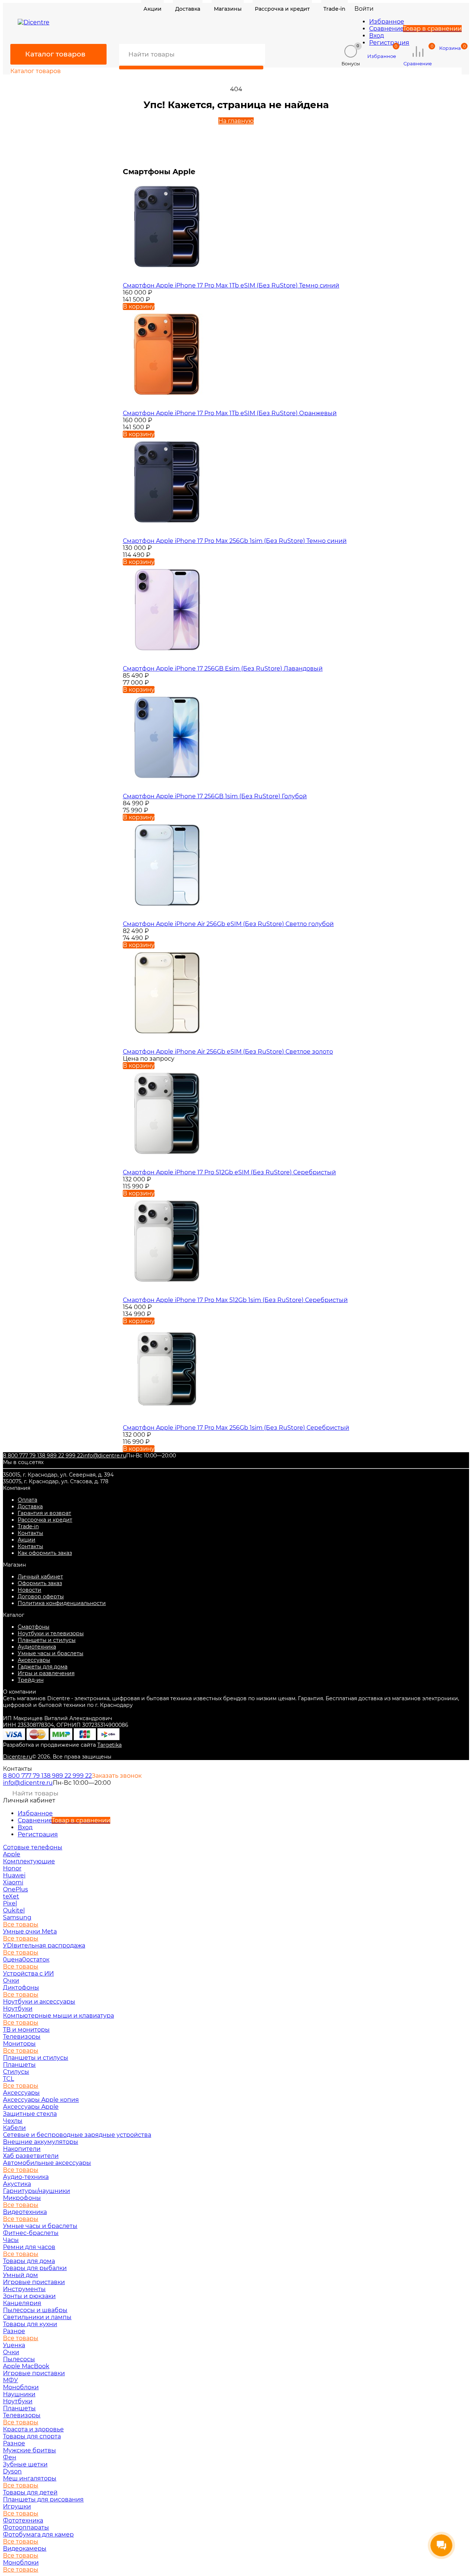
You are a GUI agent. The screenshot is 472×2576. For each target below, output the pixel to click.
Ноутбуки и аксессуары (39, 2002)
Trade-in (28, 1526)
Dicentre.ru (18, 1757)
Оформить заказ (40, 1583)
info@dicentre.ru (105, 1456)
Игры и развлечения (46, 1673)
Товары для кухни (30, 2324)
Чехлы (13, 2121)
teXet (11, 1896)
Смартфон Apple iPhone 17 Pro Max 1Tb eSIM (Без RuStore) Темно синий (231, 285)
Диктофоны (21, 1988)
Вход (376, 36)
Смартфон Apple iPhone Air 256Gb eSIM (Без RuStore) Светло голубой (228, 924)
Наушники (19, 2394)
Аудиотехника (37, 1647)
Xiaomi (13, 1882)
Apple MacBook (26, 2366)
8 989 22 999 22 (63, 1456)
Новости (29, 1590)
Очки (11, 1981)
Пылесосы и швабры (35, 2310)
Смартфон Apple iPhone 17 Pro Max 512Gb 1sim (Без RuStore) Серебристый (235, 1300)
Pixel (10, 1903)
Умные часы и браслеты (51, 1653)
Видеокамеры (25, 2549)
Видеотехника (25, 2212)
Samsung (17, 1917)
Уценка (14, 2345)
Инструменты (24, 2289)
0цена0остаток (26, 1959)
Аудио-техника (26, 2177)
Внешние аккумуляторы (41, 2142)
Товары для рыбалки (35, 2268)
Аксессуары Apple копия (41, 2100)
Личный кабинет (40, 1577)
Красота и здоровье (33, 2429)
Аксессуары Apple (31, 2107)
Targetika (110, 1745)
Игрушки (17, 2506)
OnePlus (15, 1889)
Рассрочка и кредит (45, 1520)
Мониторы (19, 2044)
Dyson (12, 2471)
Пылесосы (19, 2359)
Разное (14, 2331)
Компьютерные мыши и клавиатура (58, 2016)
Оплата (27, 1500)
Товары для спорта (32, 2436)
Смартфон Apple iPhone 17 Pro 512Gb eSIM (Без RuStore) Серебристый (229, 1172)
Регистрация (389, 43)
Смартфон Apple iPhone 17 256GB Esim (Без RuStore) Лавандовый (223, 669)
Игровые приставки (34, 2282)
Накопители (22, 2149)
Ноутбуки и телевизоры (51, 1633)
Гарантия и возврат (44, 1513)
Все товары (21, 1924)
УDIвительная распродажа (44, 1945)
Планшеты (19, 2065)
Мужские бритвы (29, 2450)
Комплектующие (29, 1861)
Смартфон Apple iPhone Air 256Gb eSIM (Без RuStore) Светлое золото (228, 1052)
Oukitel (14, 1910)
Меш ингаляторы (30, 2478)
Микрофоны (22, 2198)
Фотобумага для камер (38, 2534)
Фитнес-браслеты (31, 2233)
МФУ (11, 2380)
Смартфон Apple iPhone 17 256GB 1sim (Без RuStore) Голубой (215, 796)
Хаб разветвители (31, 2156)
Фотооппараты (26, 2527)
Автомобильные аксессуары (47, 2163)
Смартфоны (34, 1627)
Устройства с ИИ (28, 1974)
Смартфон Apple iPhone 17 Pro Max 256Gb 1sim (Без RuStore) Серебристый (236, 1428)
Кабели (14, 2128)
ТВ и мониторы (26, 2030)
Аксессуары (34, 1660)
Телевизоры (22, 2037)
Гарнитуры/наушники (37, 2191)
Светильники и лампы (37, 2317)
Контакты (30, 1533)
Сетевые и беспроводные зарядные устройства (77, 2135)
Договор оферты (41, 1597)
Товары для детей (30, 2492)
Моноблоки (21, 2387)
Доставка (30, 1506)
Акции (27, 1540)
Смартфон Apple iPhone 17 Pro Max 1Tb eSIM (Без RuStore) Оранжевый (230, 413)
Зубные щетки (25, 2464)
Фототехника (23, 2520)
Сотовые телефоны (33, 1847)
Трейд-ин (31, 1680)
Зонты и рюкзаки (29, 2296)
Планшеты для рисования (43, 2499)
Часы (11, 2240)
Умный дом (20, 2275)
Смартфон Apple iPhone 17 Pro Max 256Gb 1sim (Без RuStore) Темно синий (235, 541)
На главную (236, 121)
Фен (10, 2457)
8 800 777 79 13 (22, 1456)
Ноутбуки (18, 2009)
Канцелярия (22, 2303)
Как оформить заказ (45, 1553)
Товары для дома (29, 2261)
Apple (12, 1854)
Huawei (14, 1875)
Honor (12, 1868)
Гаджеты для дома (43, 1667)
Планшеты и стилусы (47, 1640)
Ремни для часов (29, 2247)
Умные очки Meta (30, 1931)
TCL (8, 2079)
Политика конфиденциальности (62, 1603)
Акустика (17, 2184)
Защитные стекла (30, 2114)
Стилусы (16, 2072)
